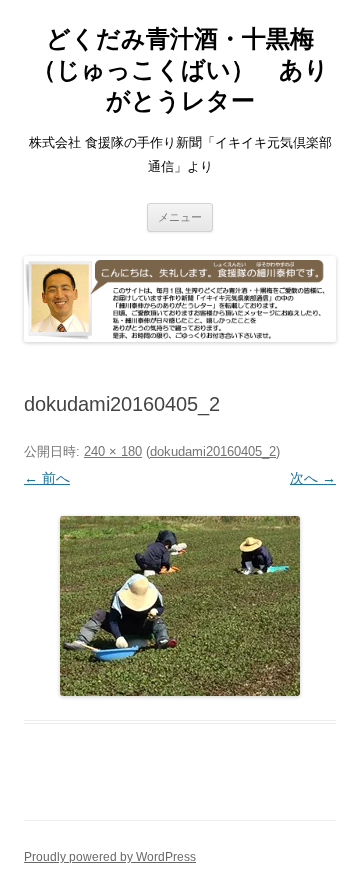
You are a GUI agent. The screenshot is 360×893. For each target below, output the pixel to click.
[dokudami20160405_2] (180, 606)
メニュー (180, 217)
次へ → (313, 478)
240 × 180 (113, 451)
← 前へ (47, 478)
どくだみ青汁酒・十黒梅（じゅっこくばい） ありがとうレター (180, 69)
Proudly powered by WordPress (110, 857)
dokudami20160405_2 (213, 451)
